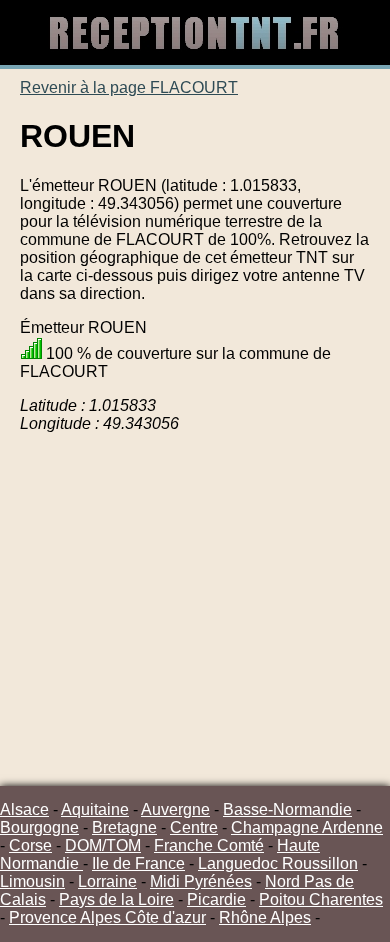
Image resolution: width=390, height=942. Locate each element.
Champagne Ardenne (307, 827)
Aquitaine (95, 809)
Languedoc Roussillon (278, 863)
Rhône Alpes (265, 917)
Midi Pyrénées (201, 881)
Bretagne (124, 827)
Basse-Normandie (287, 809)
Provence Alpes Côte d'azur (107, 917)
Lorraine (107, 881)
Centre (194, 827)
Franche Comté (209, 845)
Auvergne (175, 809)
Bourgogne (39, 827)
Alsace (24, 809)
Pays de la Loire (116, 899)
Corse (30, 845)
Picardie (216, 899)
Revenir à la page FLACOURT (129, 87)
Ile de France (138, 863)
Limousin (32, 881)
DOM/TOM (103, 845)
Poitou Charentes (321, 899)
